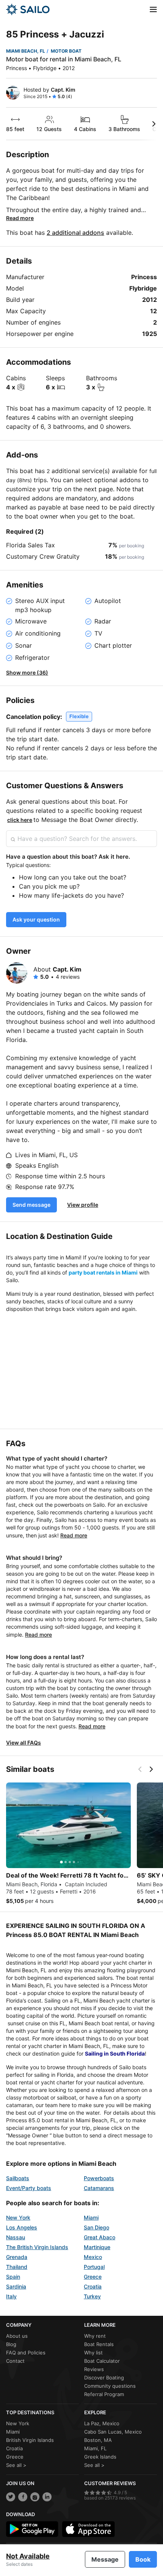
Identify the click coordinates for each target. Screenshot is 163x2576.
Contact (15, 2361)
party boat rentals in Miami (103, 1272)
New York (18, 2217)
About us (17, 2336)
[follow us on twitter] (11, 2497)
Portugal (94, 2267)
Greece (93, 2277)
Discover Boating (104, 2378)
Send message (31, 1205)
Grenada (17, 2257)
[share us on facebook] (23, 2497)
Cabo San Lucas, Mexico (113, 2432)
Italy (11, 2296)
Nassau (16, 2237)
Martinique (97, 2247)
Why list (93, 2353)
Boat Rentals (99, 2344)
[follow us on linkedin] (47, 2497)
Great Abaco (100, 2237)
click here (20, 820)
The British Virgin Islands (37, 2247)
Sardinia (16, 2286)
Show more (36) (27, 673)
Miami (91, 2217)
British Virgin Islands (30, 2440)
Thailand (17, 2267)
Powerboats (99, 2178)
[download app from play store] (32, 2529)
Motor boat (66, 51)
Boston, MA (98, 2440)
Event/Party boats (29, 2188)
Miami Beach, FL (26, 51)
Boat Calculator (102, 2361)
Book (143, 2559)
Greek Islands (100, 2457)
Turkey (92, 2296)
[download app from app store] (88, 2529)
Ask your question (36, 919)
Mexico (93, 2257)
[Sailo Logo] (28, 9)
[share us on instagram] (35, 2497)
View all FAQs (24, 1743)
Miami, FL (95, 2448)
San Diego (96, 2227)
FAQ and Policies (26, 2353)
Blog (11, 2344)
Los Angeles (22, 2227)
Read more (20, 218)
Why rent (95, 2336)
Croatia (93, 2286)
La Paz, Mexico (102, 2423)
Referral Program (104, 2394)
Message (105, 2559)
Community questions (110, 2386)
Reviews (94, 2369)
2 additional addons (75, 233)
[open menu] (153, 9)
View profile (83, 1205)
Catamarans (99, 2188)
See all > (16, 2465)
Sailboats (18, 2178)
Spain (13, 2277)
